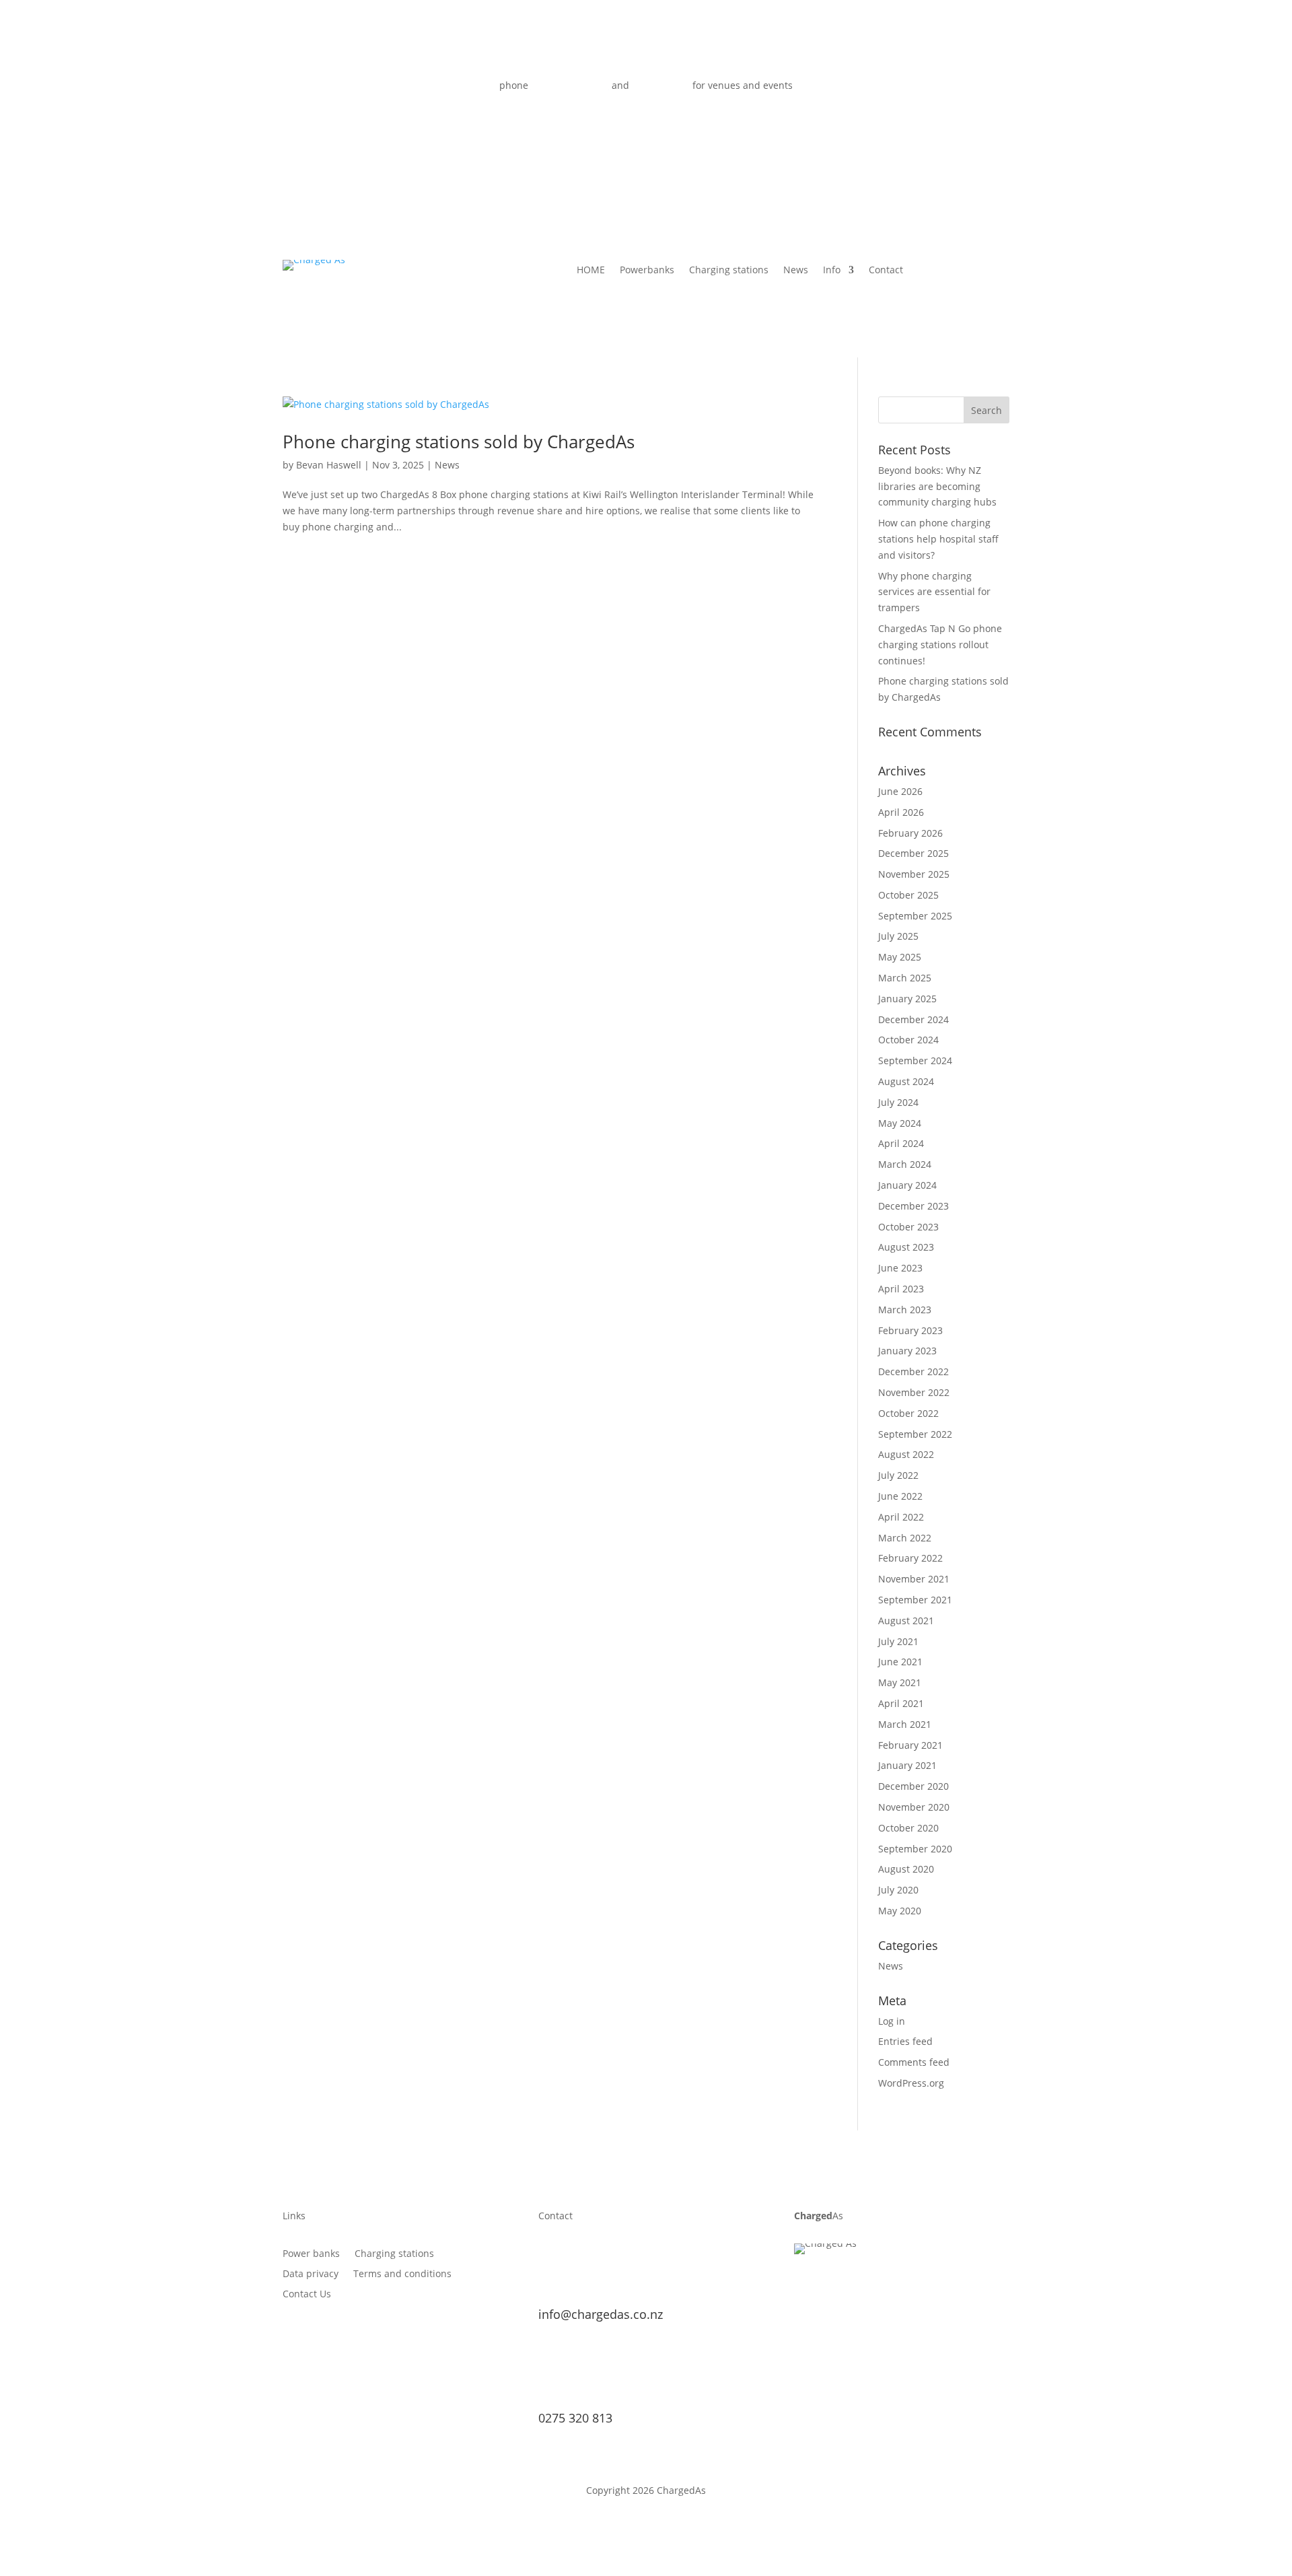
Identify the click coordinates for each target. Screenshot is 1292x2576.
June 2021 (900, 1662)
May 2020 (900, 1911)
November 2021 (914, 1579)
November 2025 (914, 874)
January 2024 (907, 1185)
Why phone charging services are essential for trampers (934, 592)
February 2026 (910, 833)
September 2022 (915, 1434)
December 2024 (913, 1019)
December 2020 (913, 1786)
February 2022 (910, 1558)
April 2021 (901, 1703)
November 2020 (914, 1807)
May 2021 (900, 1682)
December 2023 (913, 1206)
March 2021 (905, 1724)
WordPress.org (911, 2083)
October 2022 (908, 1413)
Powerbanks (647, 271)
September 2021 (915, 1600)
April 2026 (901, 812)
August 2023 (906, 1247)
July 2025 (898, 936)
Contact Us (307, 2295)
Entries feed (905, 2041)
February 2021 (910, 1745)
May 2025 (900, 957)
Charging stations (729, 271)
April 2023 (901, 1289)
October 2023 (908, 1227)
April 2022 (901, 1517)
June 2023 (900, 1268)
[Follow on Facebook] (906, 88)
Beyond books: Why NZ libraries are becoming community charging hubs (937, 486)
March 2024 (905, 1164)
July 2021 (898, 1641)
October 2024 (908, 1040)
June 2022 (900, 1496)
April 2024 (901, 1143)
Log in (892, 2021)
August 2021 (906, 1621)
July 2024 (898, 1102)
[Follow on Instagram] (960, 88)
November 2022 (914, 1392)
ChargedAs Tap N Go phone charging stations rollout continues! (940, 645)
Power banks (311, 2254)
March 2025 (905, 978)
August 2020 (906, 1869)
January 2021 (907, 1765)
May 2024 (900, 1123)
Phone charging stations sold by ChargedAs (459, 442)
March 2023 (905, 1310)
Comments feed (914, 2062)
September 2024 (915, 1060)
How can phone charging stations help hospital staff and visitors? (938, 539)
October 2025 (908, 895)
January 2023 (907, 1351)
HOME (591, 271)
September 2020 (915, 1849)
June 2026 (900, 791)
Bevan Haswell (329, 465)
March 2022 (905, 1538)
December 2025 (913, 853)
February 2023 (910, 1330)
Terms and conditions (402, 2274)
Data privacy (311, 2274)
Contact (886, 271)
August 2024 (906, 1081)
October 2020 (908, 1828)
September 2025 (915, 916)
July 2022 (898, 1475)
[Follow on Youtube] (933, 88)
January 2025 (907, 999)
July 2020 (898, 1890)
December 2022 (913, 1371)
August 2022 (906, 1454)
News (796, 271)
